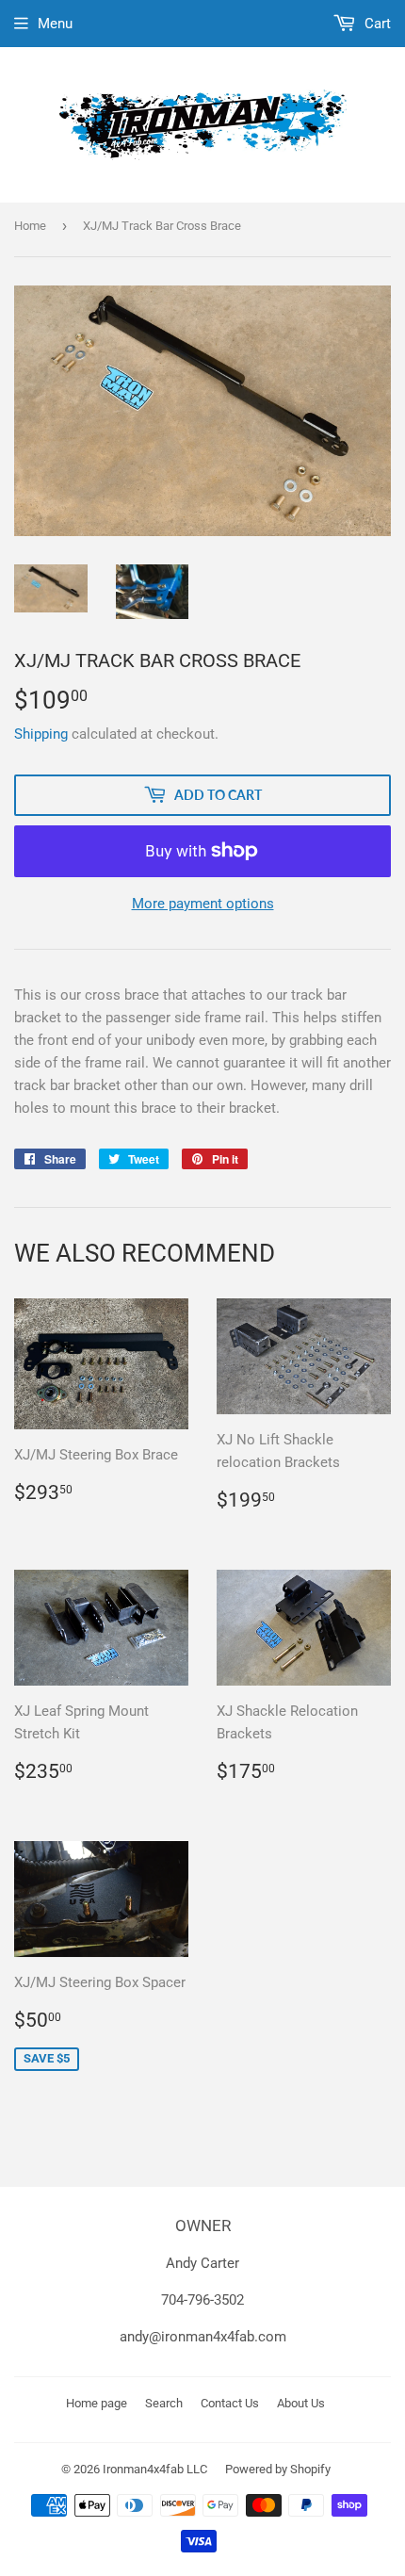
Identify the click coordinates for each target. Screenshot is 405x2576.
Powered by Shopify (278, 2469)
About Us (301, 2403)
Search (164, 2403)
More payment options (203, 904)
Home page (97, 2403)
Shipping (41, 734)
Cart (376, 24)
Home (30, 226)
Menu (55, 24)
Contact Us (230, 2403)
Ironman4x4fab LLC (155, 2469)
